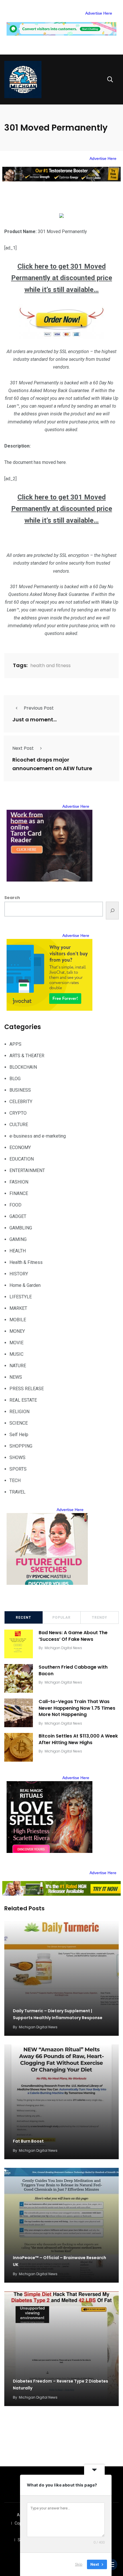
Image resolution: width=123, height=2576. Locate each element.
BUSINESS (20, 1090)
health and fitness (50, 666)
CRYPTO (18, 1113)
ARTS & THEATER (27, 1056)
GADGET (18, 1216)
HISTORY (19, 1274)
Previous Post (39, 708)
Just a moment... (34, 719)
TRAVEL (17, 1492)
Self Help (19, 1435)
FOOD (15, 1205)
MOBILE (18, 1320)
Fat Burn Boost (28, 2141)
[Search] (112, 911)
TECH (15, 1480)
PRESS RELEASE (27, 1389)
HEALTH (18, 1251)
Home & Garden (25, 1285)
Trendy (100, 1618)
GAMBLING (21, 1228)
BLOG (15, 1079)
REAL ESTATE (23, 1400)
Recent (23, 1618)
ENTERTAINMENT (27, 1170)
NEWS (16, 1377)
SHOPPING (21, 1446)
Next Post (23, 748)
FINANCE (19, 1193)
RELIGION (19, 1412)
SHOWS (17, 1458)
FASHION (19, 1182)
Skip (79, 2564)
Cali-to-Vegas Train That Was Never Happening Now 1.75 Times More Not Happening (77, 1708)
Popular (61, 1618)
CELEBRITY (21, 1102)
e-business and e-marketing (38, 1136)
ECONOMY (20, 1147)
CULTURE (19, 1125)
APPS (15, 1044)
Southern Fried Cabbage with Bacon (73, 1670)
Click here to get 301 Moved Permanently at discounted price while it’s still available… (62, 278)
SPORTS (18, 1469)
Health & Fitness (26, 1262)
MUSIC (16, 1354)
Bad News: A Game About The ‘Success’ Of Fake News (73, 1636)
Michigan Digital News (63, 1648)
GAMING (18, 1239)
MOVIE (16, 1343)
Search (12, 898)
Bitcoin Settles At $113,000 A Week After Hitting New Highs (78, 1739)
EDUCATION (22, 1159)
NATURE (18, 1366)
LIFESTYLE (21, 1297)
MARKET (18, 1308)
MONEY (17, 1331)
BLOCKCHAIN (23, 1067)
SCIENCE (19, 1423)
